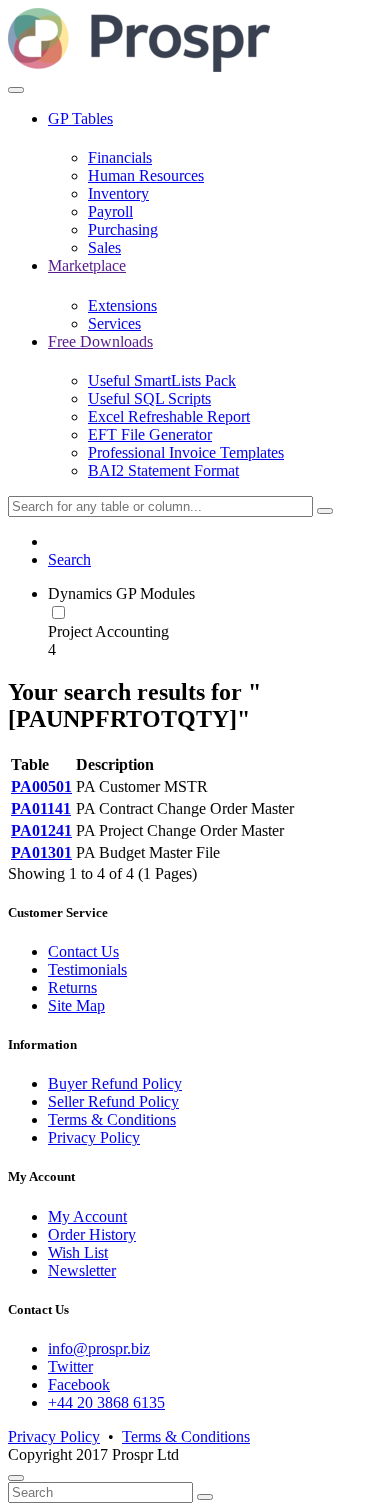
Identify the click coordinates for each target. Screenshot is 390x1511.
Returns (72, 987)
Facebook (79, 1384)
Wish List (78, 1252)
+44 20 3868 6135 (106, 1402)
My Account (87, 1216)
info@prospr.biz (99, 1348)
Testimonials (87, 969)
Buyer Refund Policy (115, 1083)
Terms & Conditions (112, 1119)
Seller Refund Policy (113, 1101)
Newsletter (82, 1270)
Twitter (70, 1366)
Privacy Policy (94, 1137)
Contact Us (83, 951)
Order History (92, 1234)
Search (69, 559)
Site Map (76, 1005)
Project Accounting (108, 631)
